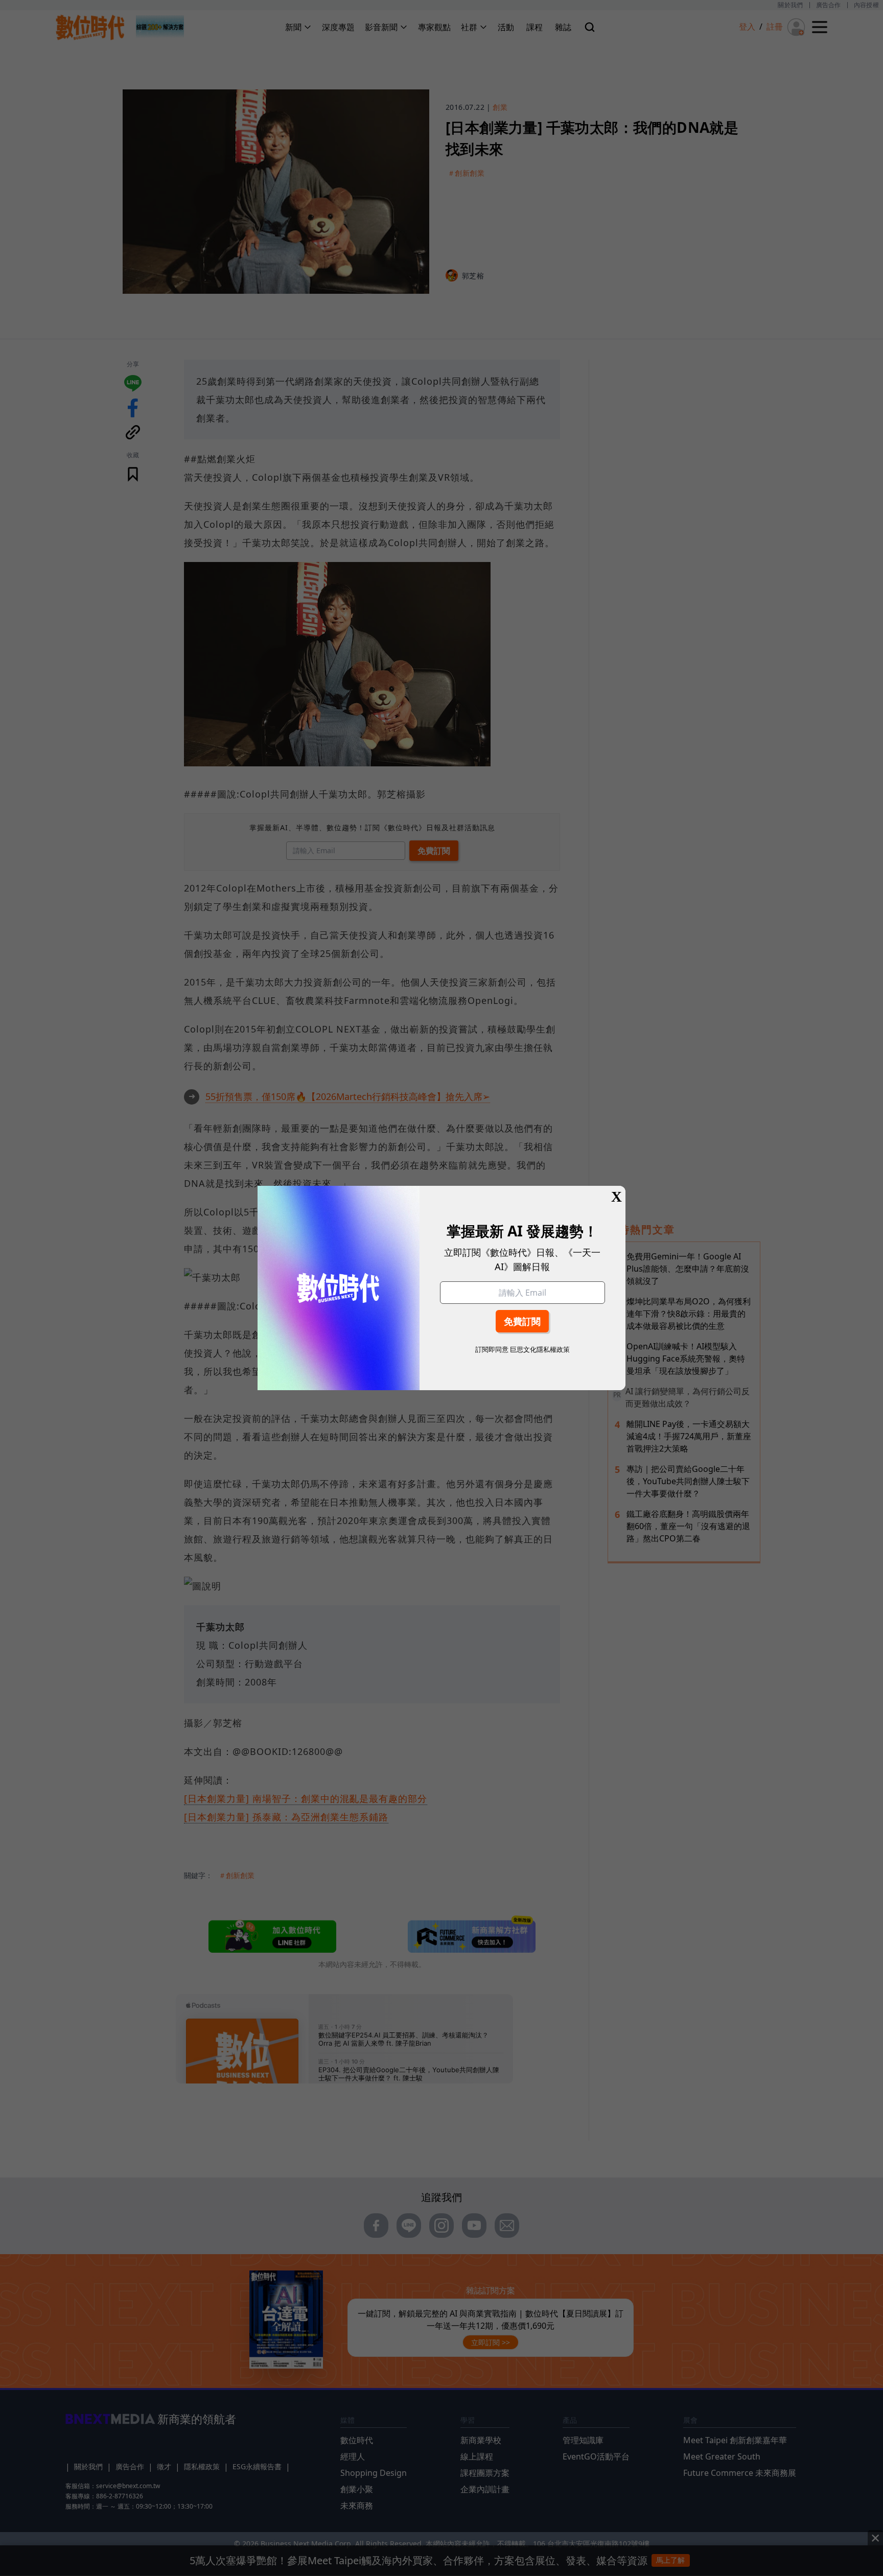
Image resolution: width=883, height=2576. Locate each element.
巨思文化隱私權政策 (540, 1349)
